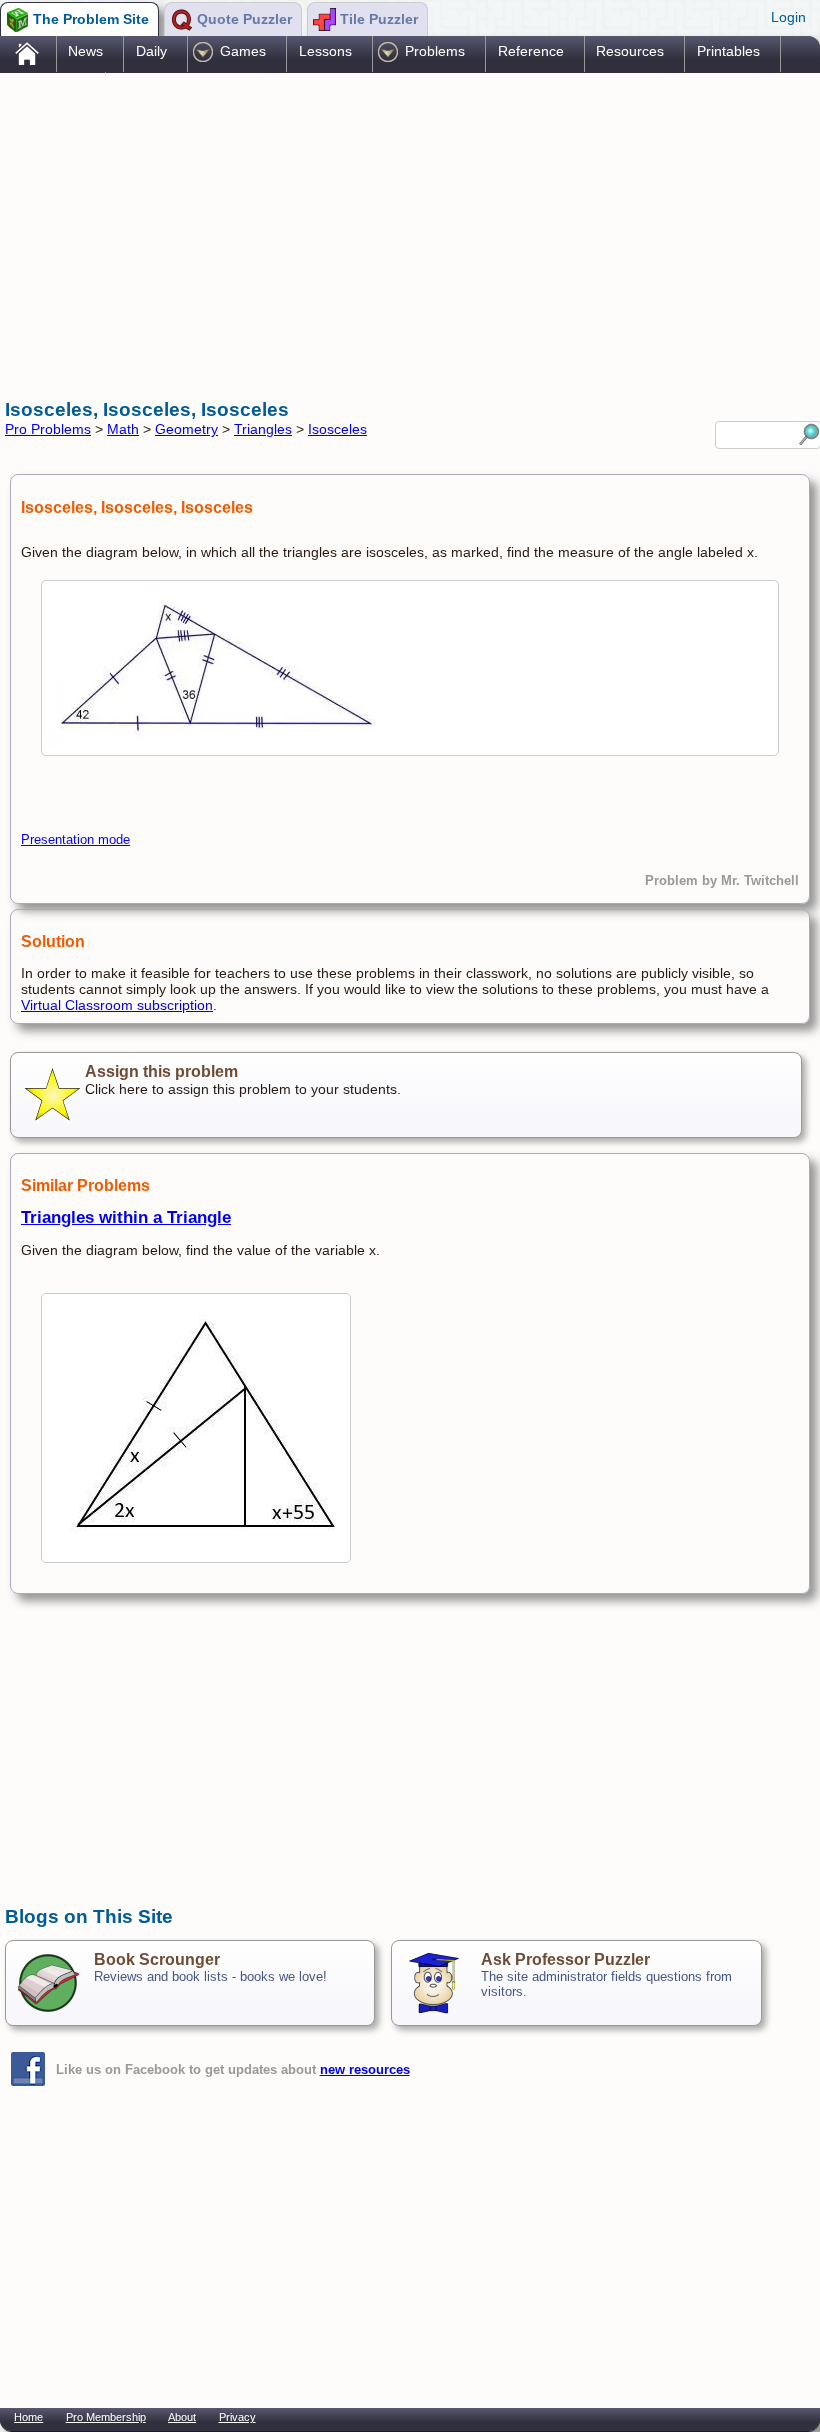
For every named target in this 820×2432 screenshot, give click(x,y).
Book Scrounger (157, 1959)
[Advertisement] (369, 233)
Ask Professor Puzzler (565, 1959)
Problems (435, 51)
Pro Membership (106, 2417)
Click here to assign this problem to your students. (243, 1080)
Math (123, 429)
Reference (531, 51)
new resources (365, 2069)
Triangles (263, 429)
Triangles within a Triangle (126, 1217)
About (182, 2417)
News (85, 51)
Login (788, 17)
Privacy (237, 2417)
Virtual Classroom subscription (117, 1005)
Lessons (325, 51)
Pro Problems (48, 429)
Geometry (186, 429)
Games (243, 51)
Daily (151, 51)
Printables (728, 51)
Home (28, 2417)
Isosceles (337, 429)
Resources (630, 51)
